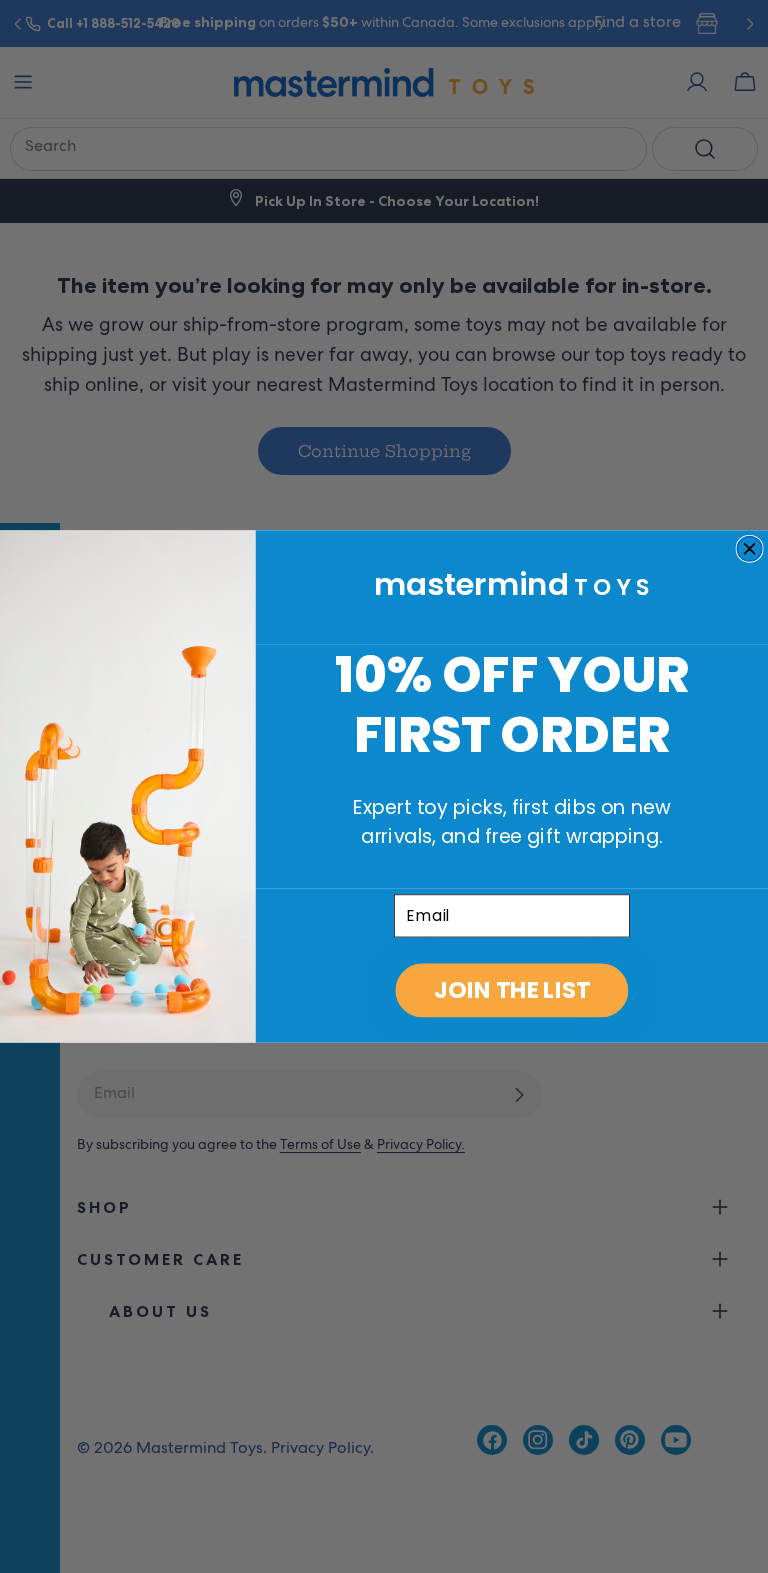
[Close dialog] (749, 549)
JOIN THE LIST (511, 990)
